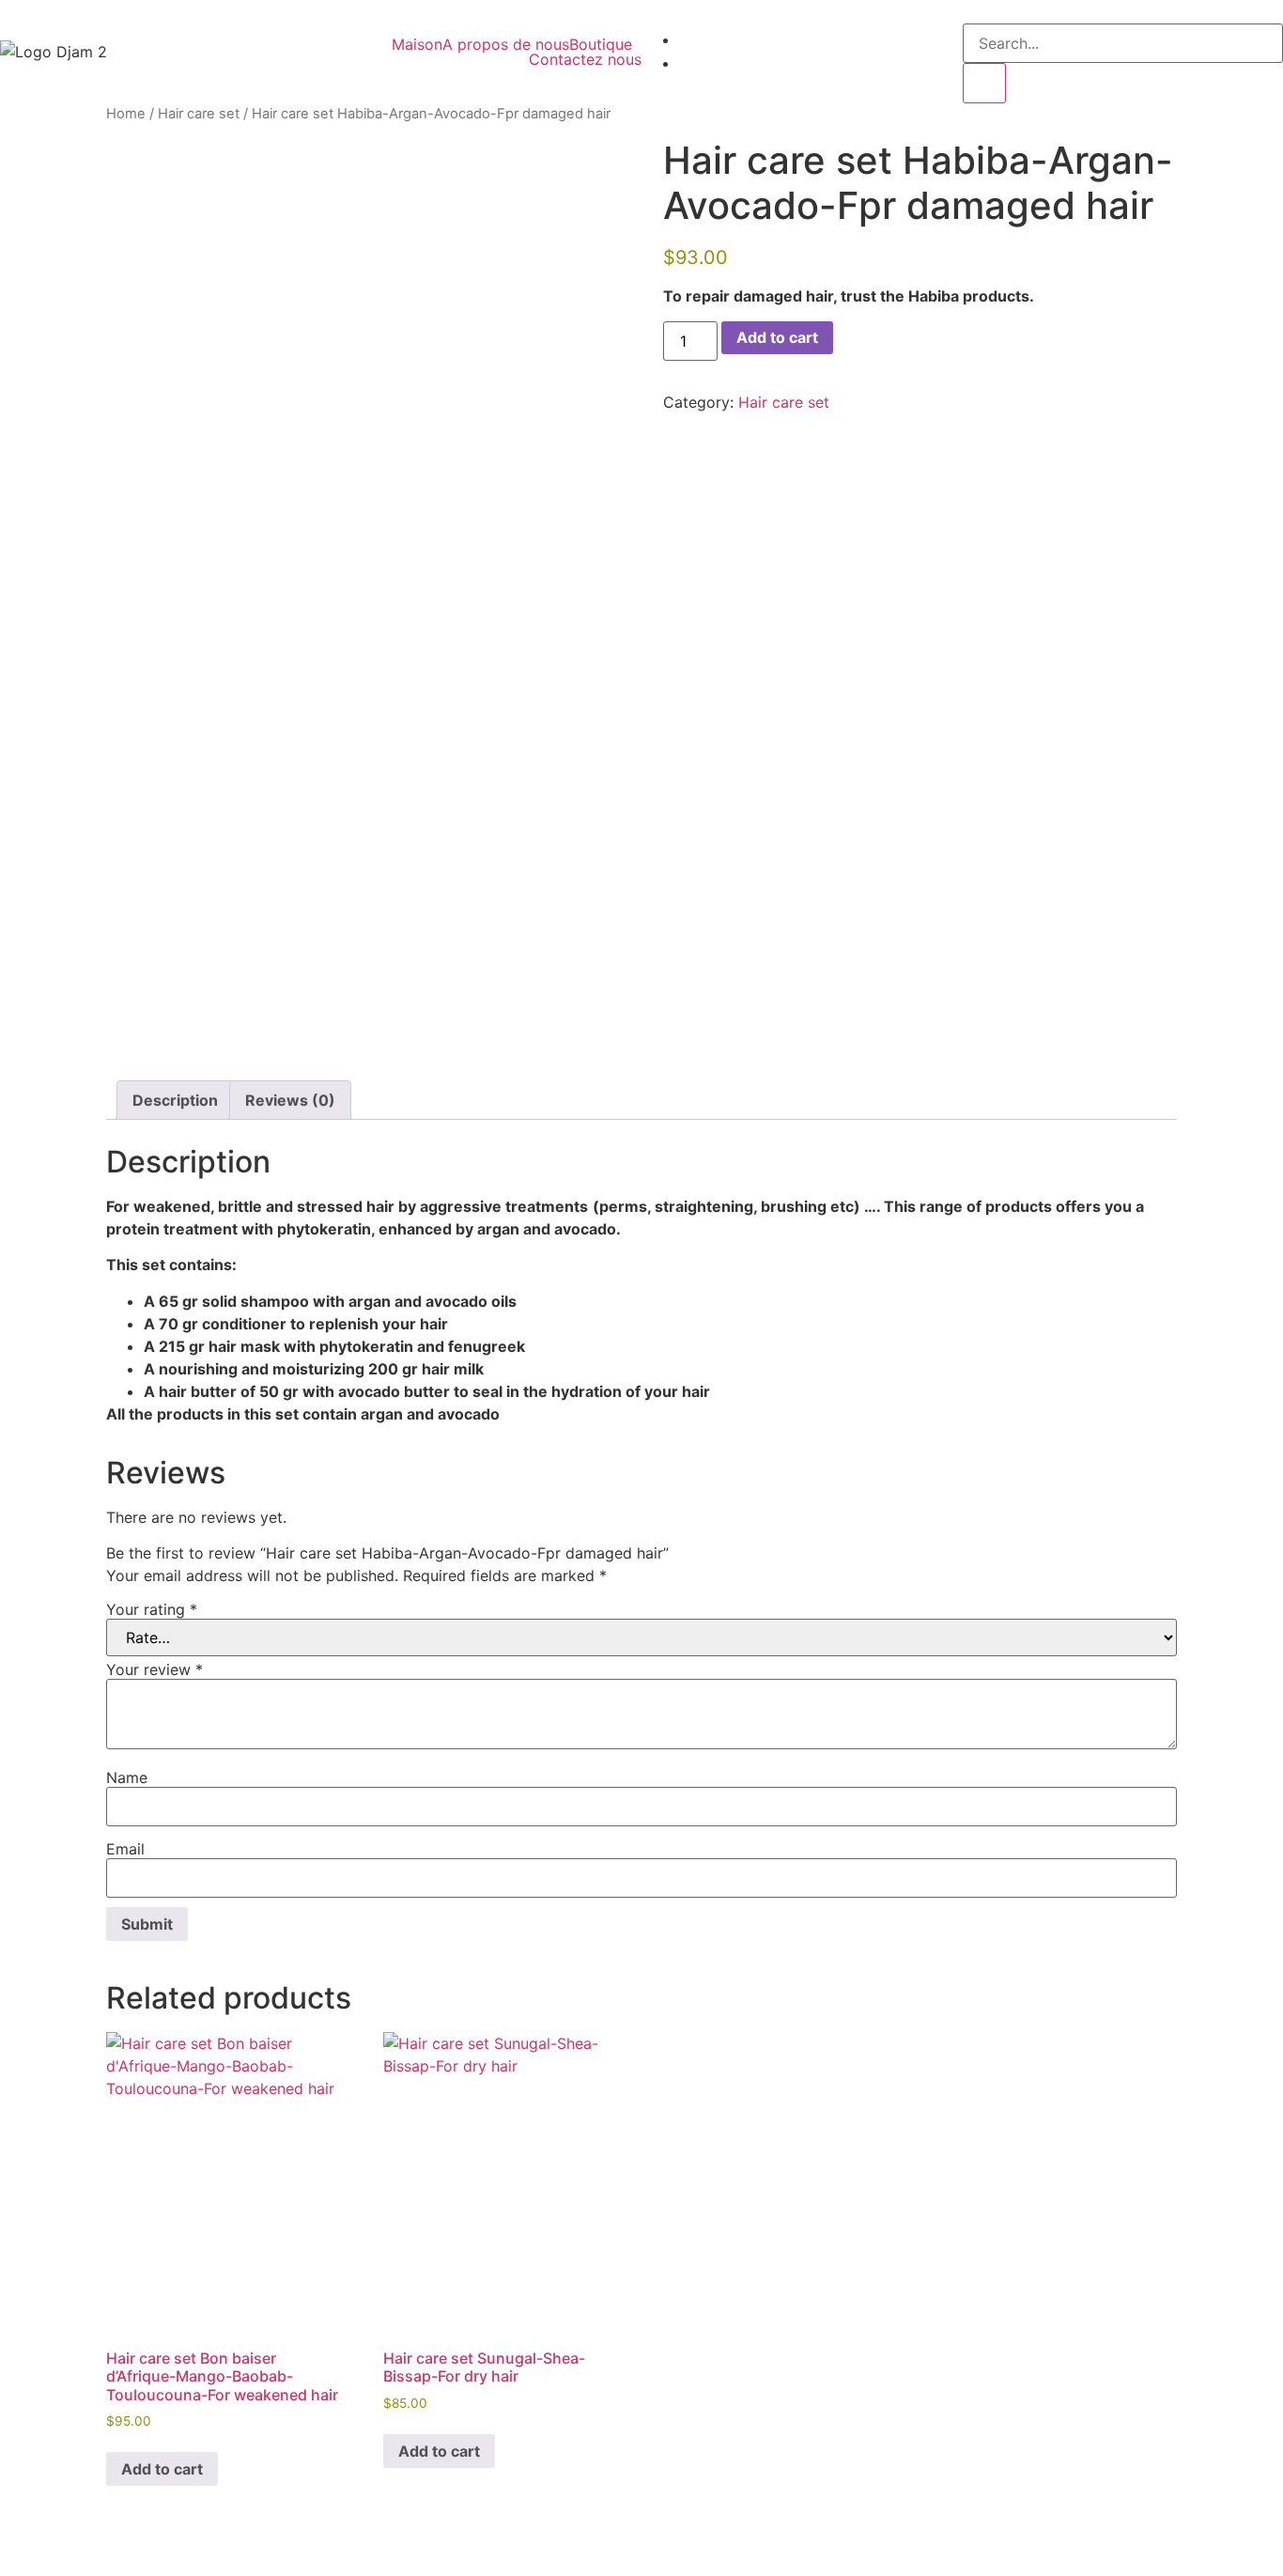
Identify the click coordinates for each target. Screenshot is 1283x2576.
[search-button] (984, 83)
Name (127, 1777)
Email (125, 1849)
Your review (155, 1669)
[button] (605, 44)
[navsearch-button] (968, 11)
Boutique (601, 44)
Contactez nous (585, 59)
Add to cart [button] (162, 2469)
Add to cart (777, 337)
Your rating (152, 1609)
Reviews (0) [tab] (290, 1100)
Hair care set (199, 114)
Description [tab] (175, 1100)
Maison (417, 44)
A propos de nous (506, 44)
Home (126, 114)
